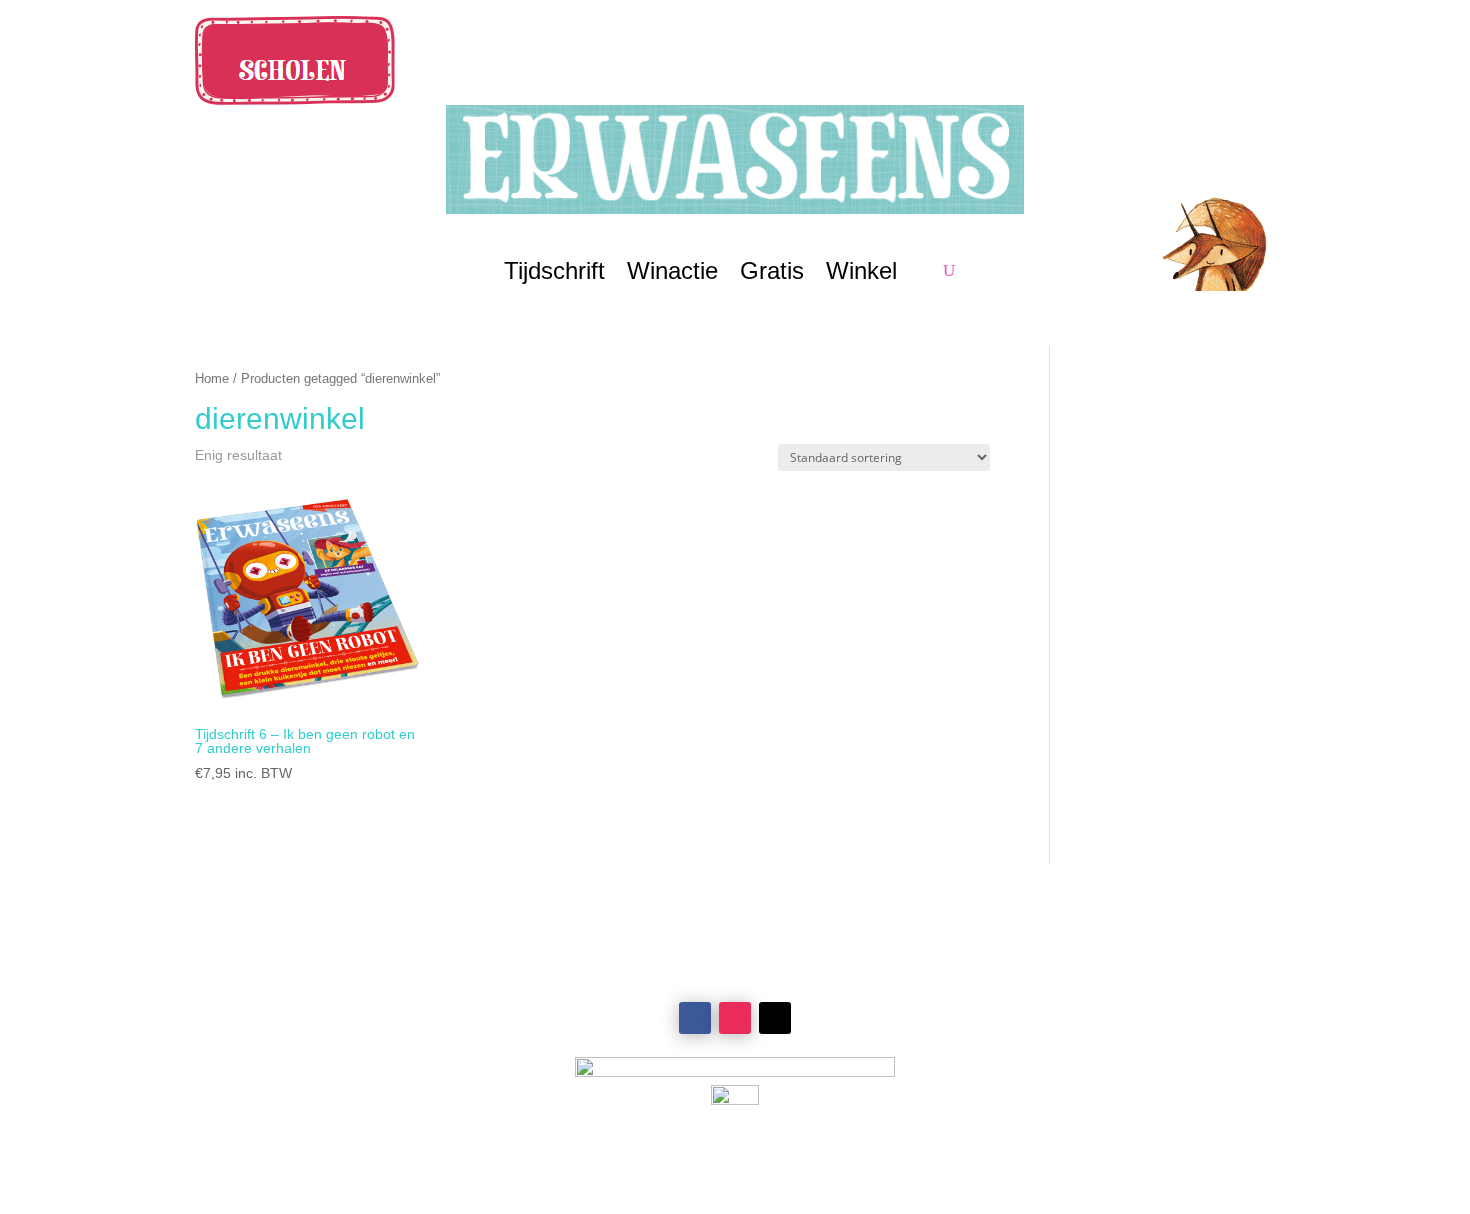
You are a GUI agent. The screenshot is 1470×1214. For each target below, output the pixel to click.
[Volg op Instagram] (735, 1018)
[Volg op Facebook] (695, 1018)
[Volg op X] (775, 1018)
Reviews (355, 1000)
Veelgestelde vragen (1114, 1000)
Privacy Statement (1114, 1048)
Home (212, 378)
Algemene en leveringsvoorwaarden (1115, 1024)
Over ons (355, 1024)
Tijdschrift (554, 274)
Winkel (861, 274)
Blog (355, 1048)
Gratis (772, 274)
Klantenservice (1114, 976)
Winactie (672, 274)
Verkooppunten (355, 976)
